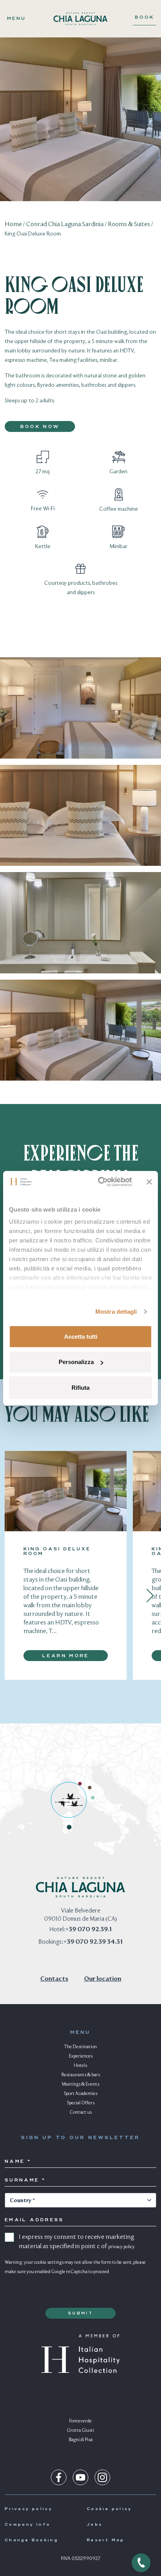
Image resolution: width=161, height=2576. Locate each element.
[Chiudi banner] (149, 1182)
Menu (16, 19)
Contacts (54, 1979)
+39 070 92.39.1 (89, 1930)
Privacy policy (29, 2509)
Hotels (80, 2066)
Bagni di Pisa (81, 2440)
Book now (40, 427)
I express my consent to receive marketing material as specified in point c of (77, 2242)
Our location (103, 1979)
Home (13, 225)
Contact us (81, 2112)
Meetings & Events (80, 2084)
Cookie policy (109, 2509)
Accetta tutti (81, 1336)
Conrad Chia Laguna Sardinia (65, 225)
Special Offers (81, 2103)
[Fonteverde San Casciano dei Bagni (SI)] (93, 1798)
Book (145, 18)
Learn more (66, 1656)
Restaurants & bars (81, 2075)
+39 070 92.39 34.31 (93, 1942)
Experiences (81, 2056)
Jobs (95, 2525)
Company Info (28, 2525)
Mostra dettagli (116, 1312)
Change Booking (31, 2540)
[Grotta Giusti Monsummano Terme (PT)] (90, 1788)
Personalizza (76, 1362)
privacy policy (122, 2247)
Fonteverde (80, 2421)
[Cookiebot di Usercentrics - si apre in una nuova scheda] (100, 1182)
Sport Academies (80, 2094)
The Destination (80, 2047)
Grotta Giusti (80, 2431)
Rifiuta (80, 1387)
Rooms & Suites (129, 225)
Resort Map (106, 2540)
